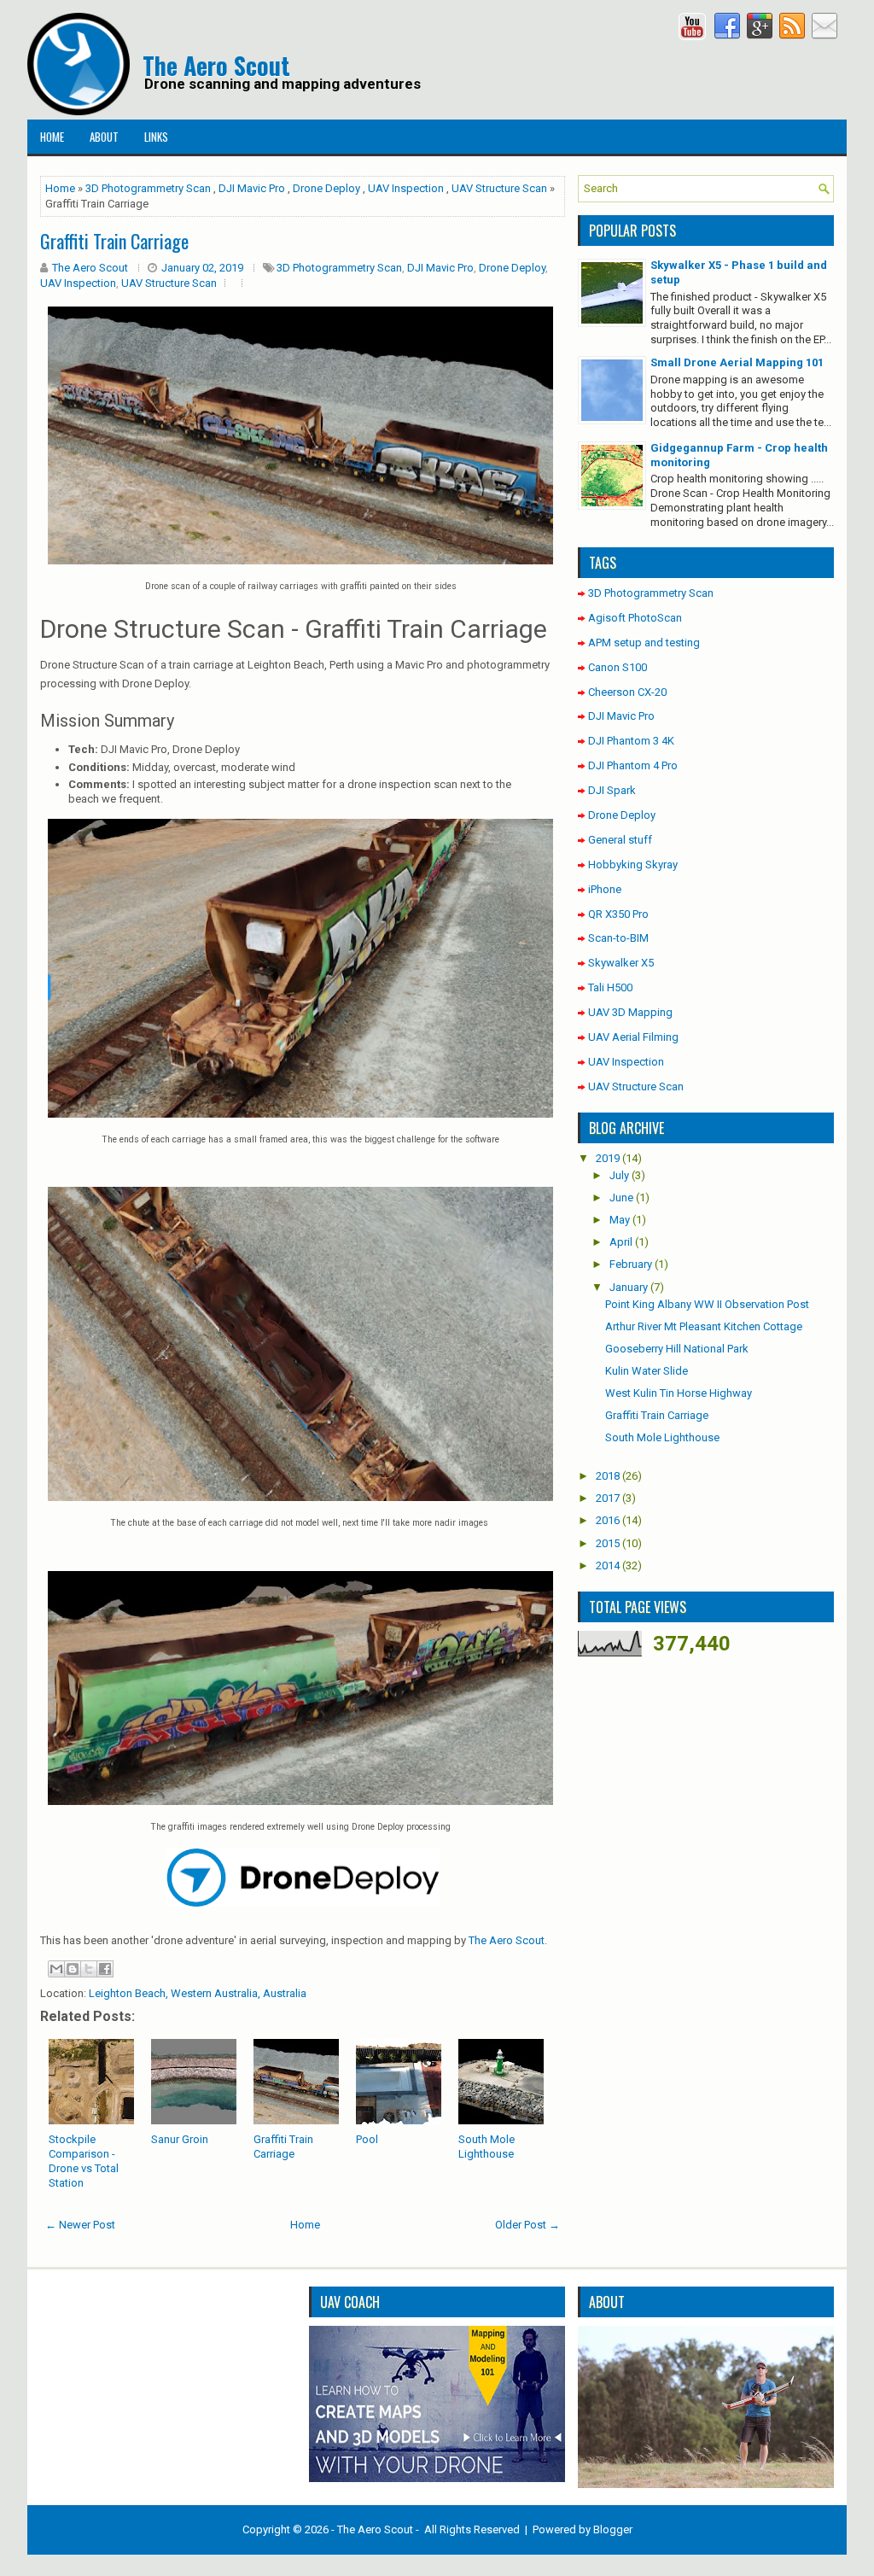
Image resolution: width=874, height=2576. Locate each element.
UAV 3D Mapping (630, 1012)
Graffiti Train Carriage (283, 2147)
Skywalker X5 (621, 963)
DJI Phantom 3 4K (631, 741)
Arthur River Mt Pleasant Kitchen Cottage (704, 1326)
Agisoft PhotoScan (635, 618)
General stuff (620, 840)
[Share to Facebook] (105, 1969)
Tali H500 (610, 987)
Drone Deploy (326, 188)
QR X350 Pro (618, 914)
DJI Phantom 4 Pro (633, 765)
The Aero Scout (216, 65)
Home (52, 137)
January (629, 1287)
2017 (608, 1498)
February (631, 1264)
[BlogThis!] (73, 1969)
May (620, 1220)
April (621, 1242)
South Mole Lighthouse (487, 2147)
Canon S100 (618, 667)
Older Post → (527, 2225)
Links (156, 137)
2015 (608, 1543)
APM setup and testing (644, 643)
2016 (608, 1520)
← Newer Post (80, 2225)
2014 (608, 1565)
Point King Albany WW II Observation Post (707, 1304)
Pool (367, 2139)
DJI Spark (612, 790)
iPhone (605, 889)
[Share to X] (89, 1969)
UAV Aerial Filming (633, 1037)
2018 (608, 1476)
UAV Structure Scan (499, 188)
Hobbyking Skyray (633, 865)
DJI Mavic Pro (252, 188)
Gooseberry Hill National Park (677, 1349)
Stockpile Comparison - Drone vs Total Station (84, 2161)
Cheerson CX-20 (627, 692)
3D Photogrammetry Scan (148, 188)
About (104, 137)
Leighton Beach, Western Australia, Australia (198, 1993)
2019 (608, 1158)
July (619, 1175)
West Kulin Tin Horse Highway (679, 1393)
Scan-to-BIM (618, 938)
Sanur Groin (180, 2139)
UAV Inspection (406, 188)
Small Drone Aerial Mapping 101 (737, 362)
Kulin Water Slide (647, 1371)
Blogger (613, 2529)
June (621, 1197)
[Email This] (56, 1969)
